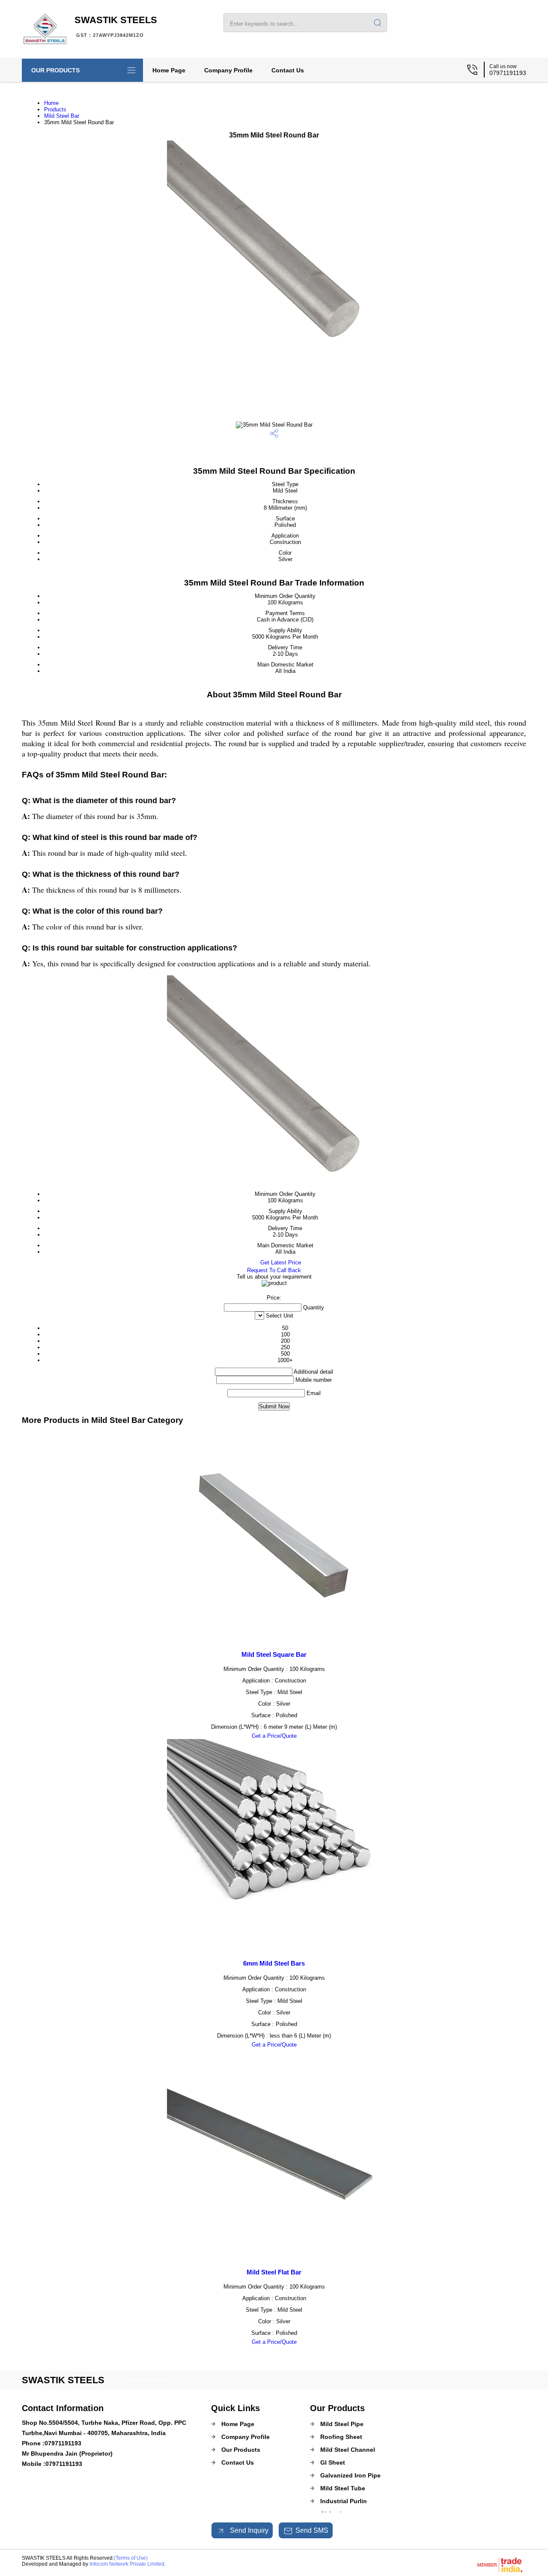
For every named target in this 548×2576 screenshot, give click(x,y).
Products (55, 109)
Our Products (55, 70)
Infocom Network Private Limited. (128, 2564)
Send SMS (312, 2530)
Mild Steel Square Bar (274, 1654)
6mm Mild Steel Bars (274, 1963)
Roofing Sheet (341, 2437)
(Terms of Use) (131, 2558)
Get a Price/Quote (274, 1736)
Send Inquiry (248, 2530)
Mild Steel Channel (348, 2450)
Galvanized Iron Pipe (350, 2475)
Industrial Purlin (344, 2501)
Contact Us (288, 70)
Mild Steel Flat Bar (274, 2272)
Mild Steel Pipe (342, 2424)
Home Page (169, 70)
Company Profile (228, 70)
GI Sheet (333, 2462)
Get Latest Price (280, 1263)
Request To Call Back (274, 1270)
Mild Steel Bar (62, 116)
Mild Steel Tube (343, 2488)
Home (51, 103)
